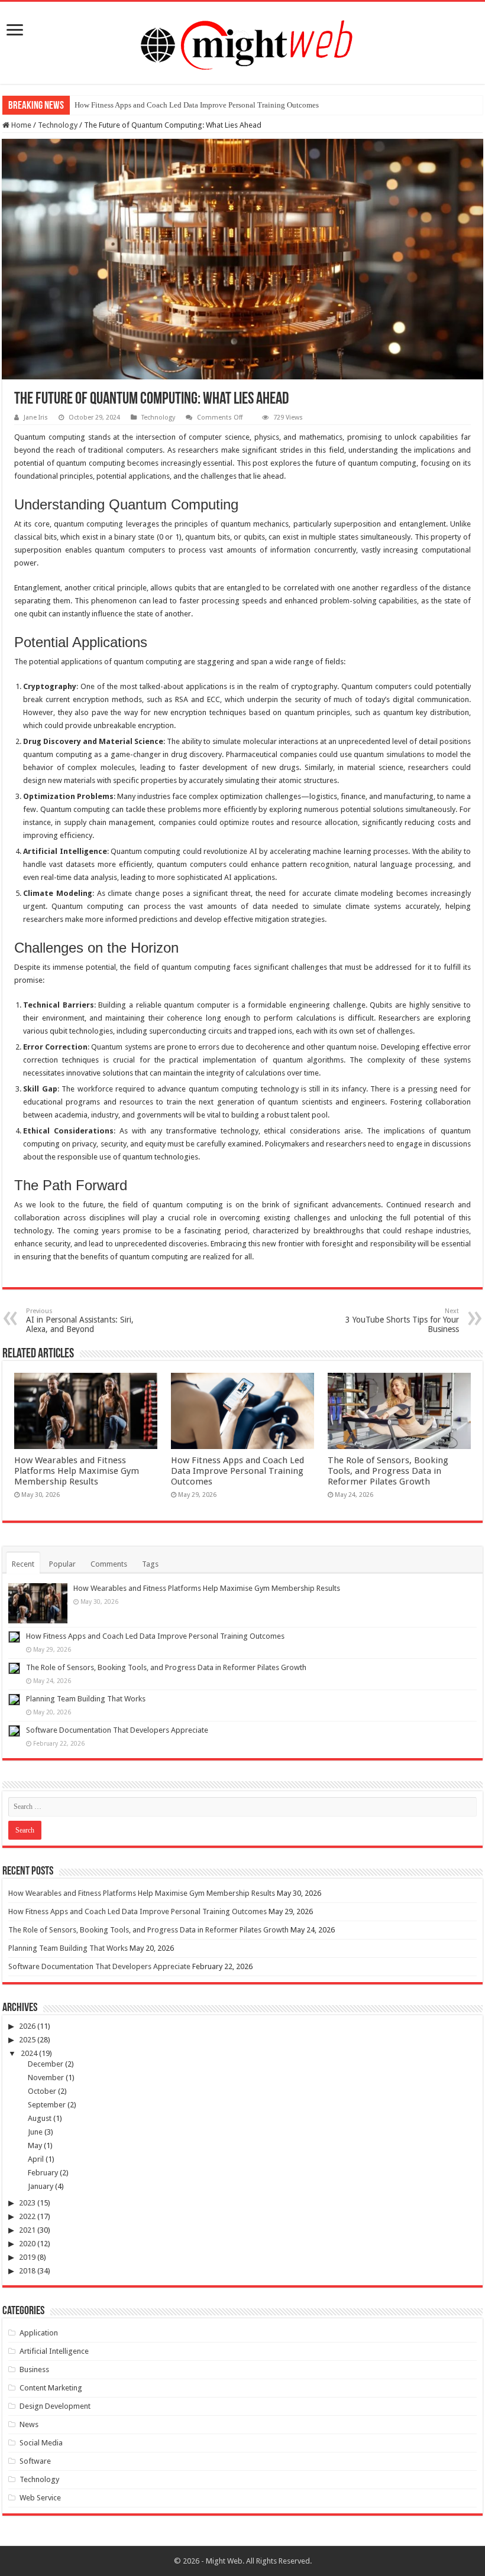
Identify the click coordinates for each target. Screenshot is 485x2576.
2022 (27, 2216)
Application (39, 2333)
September (47, 2105)
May (35, 2145)
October (42, 2091)
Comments (109, 1564)
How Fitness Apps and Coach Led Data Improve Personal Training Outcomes (197, 105)
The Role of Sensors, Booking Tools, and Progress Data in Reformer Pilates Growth (388, 1471)
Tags (150, 1564)
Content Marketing (51, 2388)
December (46, 2064)
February (43, 2173)
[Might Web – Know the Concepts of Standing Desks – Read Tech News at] (242, 41)
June (35, 2132)
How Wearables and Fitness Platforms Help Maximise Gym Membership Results (77, 1471)
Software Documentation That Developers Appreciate (117, 1730)
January (41, 2186)
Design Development (55, 2406)
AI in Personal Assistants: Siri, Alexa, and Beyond (80, 1321)
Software (35, 2461)
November (46, 2078)
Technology (58, 125)
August (40, 2118)
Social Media (41, 2443)
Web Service (40, 2498)
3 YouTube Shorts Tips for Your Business (402, 1321)
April (36, 2159)
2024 (29, 2053)
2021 (27, 2230)
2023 (27, 2203)
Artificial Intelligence (54, 2351)
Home (20, 125)
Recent (23, 1564)
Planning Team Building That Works (86, 1699)
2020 (27, 2244)
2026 (27, 2026)
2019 (27, 2257)
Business (34, 2369)
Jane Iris (36, 418)
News (29, 2424)
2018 (27, 2271)
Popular (62, 1564)
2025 (27, 2040)
